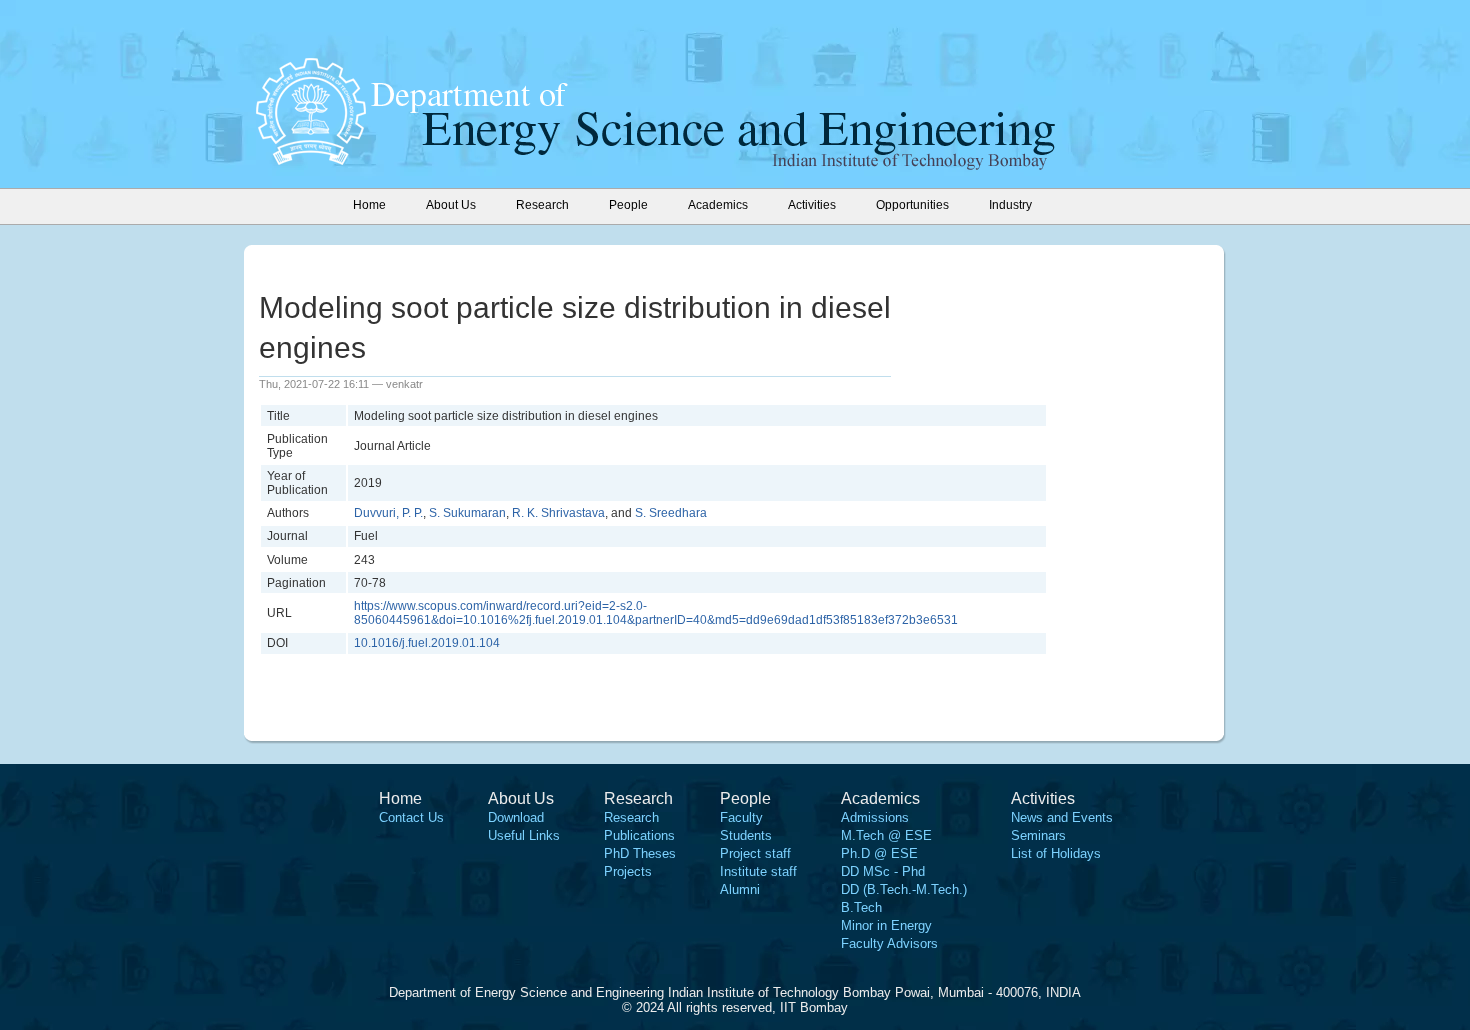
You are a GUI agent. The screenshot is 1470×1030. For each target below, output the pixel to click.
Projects (628, 871)
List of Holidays (1056, 853)
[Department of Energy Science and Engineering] (311, 159)
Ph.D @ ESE (879, 853)
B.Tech (861, 907)
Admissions (875, 817)
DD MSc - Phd (883, 871)
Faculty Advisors (889, 943)
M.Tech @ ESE (886, 835)
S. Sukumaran (467, 513)
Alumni (740, 889)
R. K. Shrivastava (558, 513)
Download (516, 817)
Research (631, 817)
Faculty (741, 817)
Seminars (1038, 835)
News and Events (1062, 817)
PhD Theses (640, 853)
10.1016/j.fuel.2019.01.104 (427, 643)
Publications (639, 835)
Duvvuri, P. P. (388, 513)
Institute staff (758, 871)
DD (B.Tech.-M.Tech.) (904, 889)
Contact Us (411, 817)
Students (746, 835)
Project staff (755, 853)
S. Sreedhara (671, 513)
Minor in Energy (886, 925)
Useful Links (524, 835)
